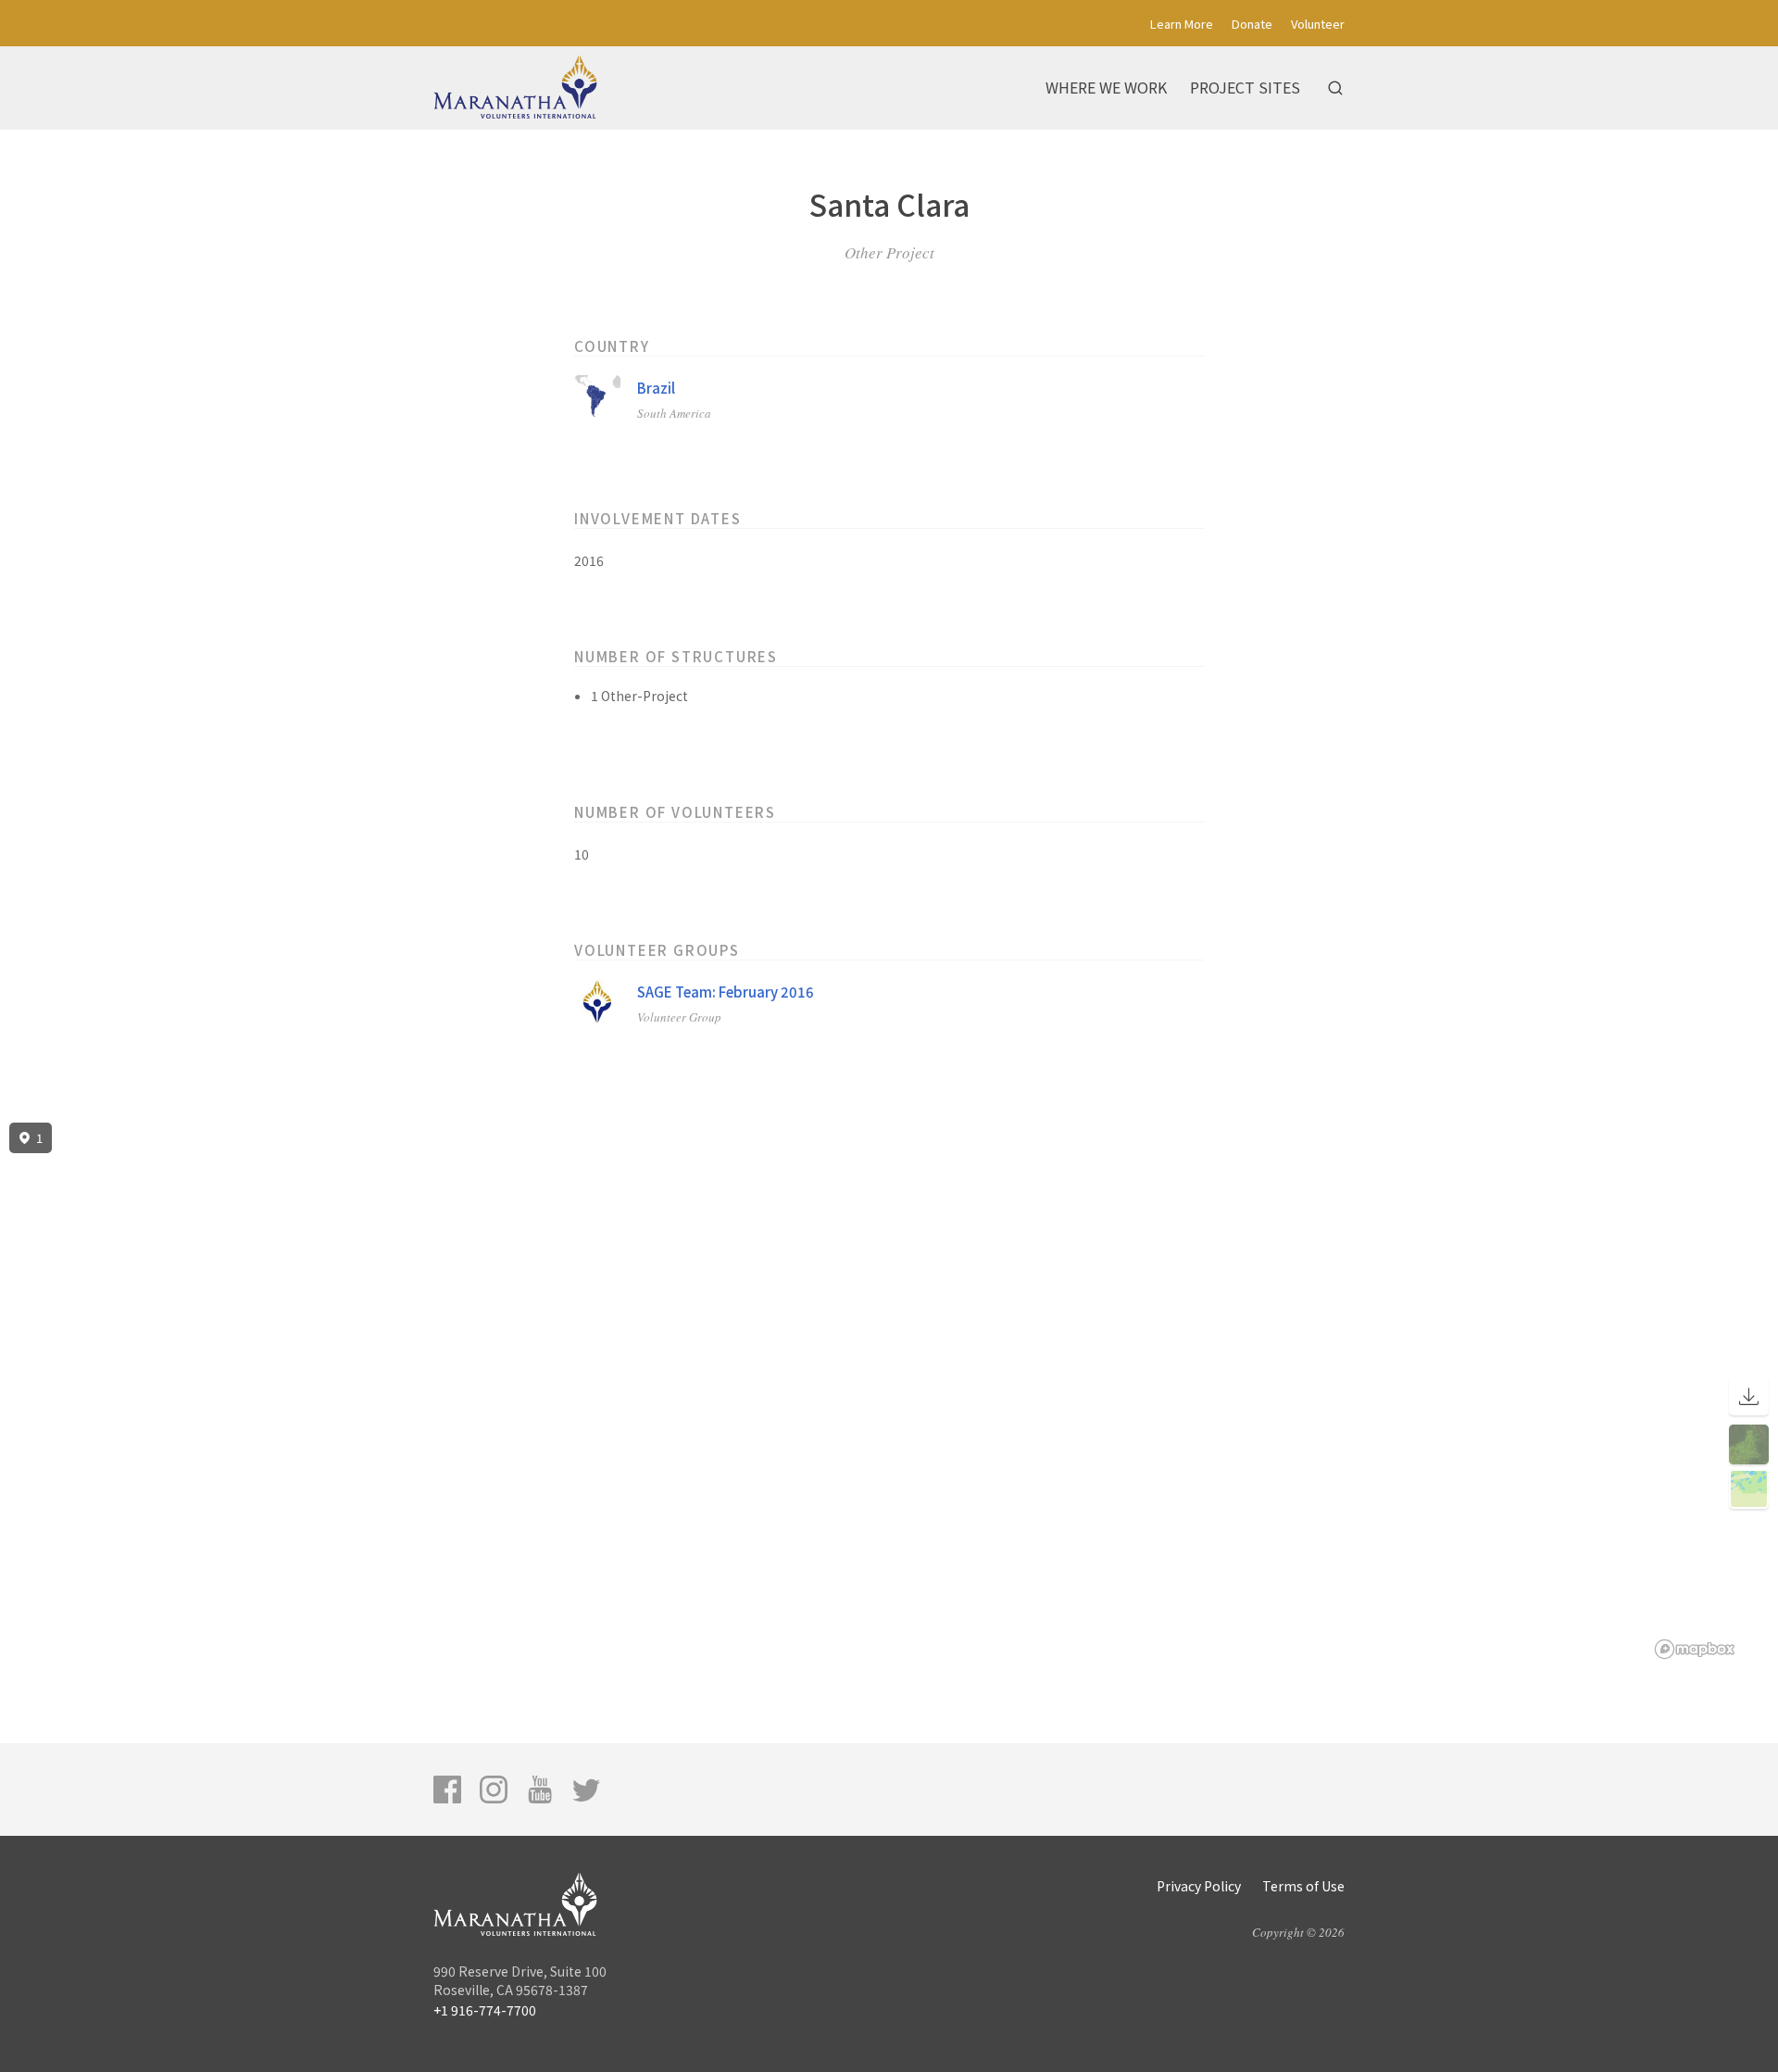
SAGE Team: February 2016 (726, 992)
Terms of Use (1303, 1886)
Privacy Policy (1199, 1886)
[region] (889, 1391)
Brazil (656, 388)
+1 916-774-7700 (485, 2010)
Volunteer (1318, 24)
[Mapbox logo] (1695, 1649)
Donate (1252, 24)
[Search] (1335, 88)
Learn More (1182, 24)
